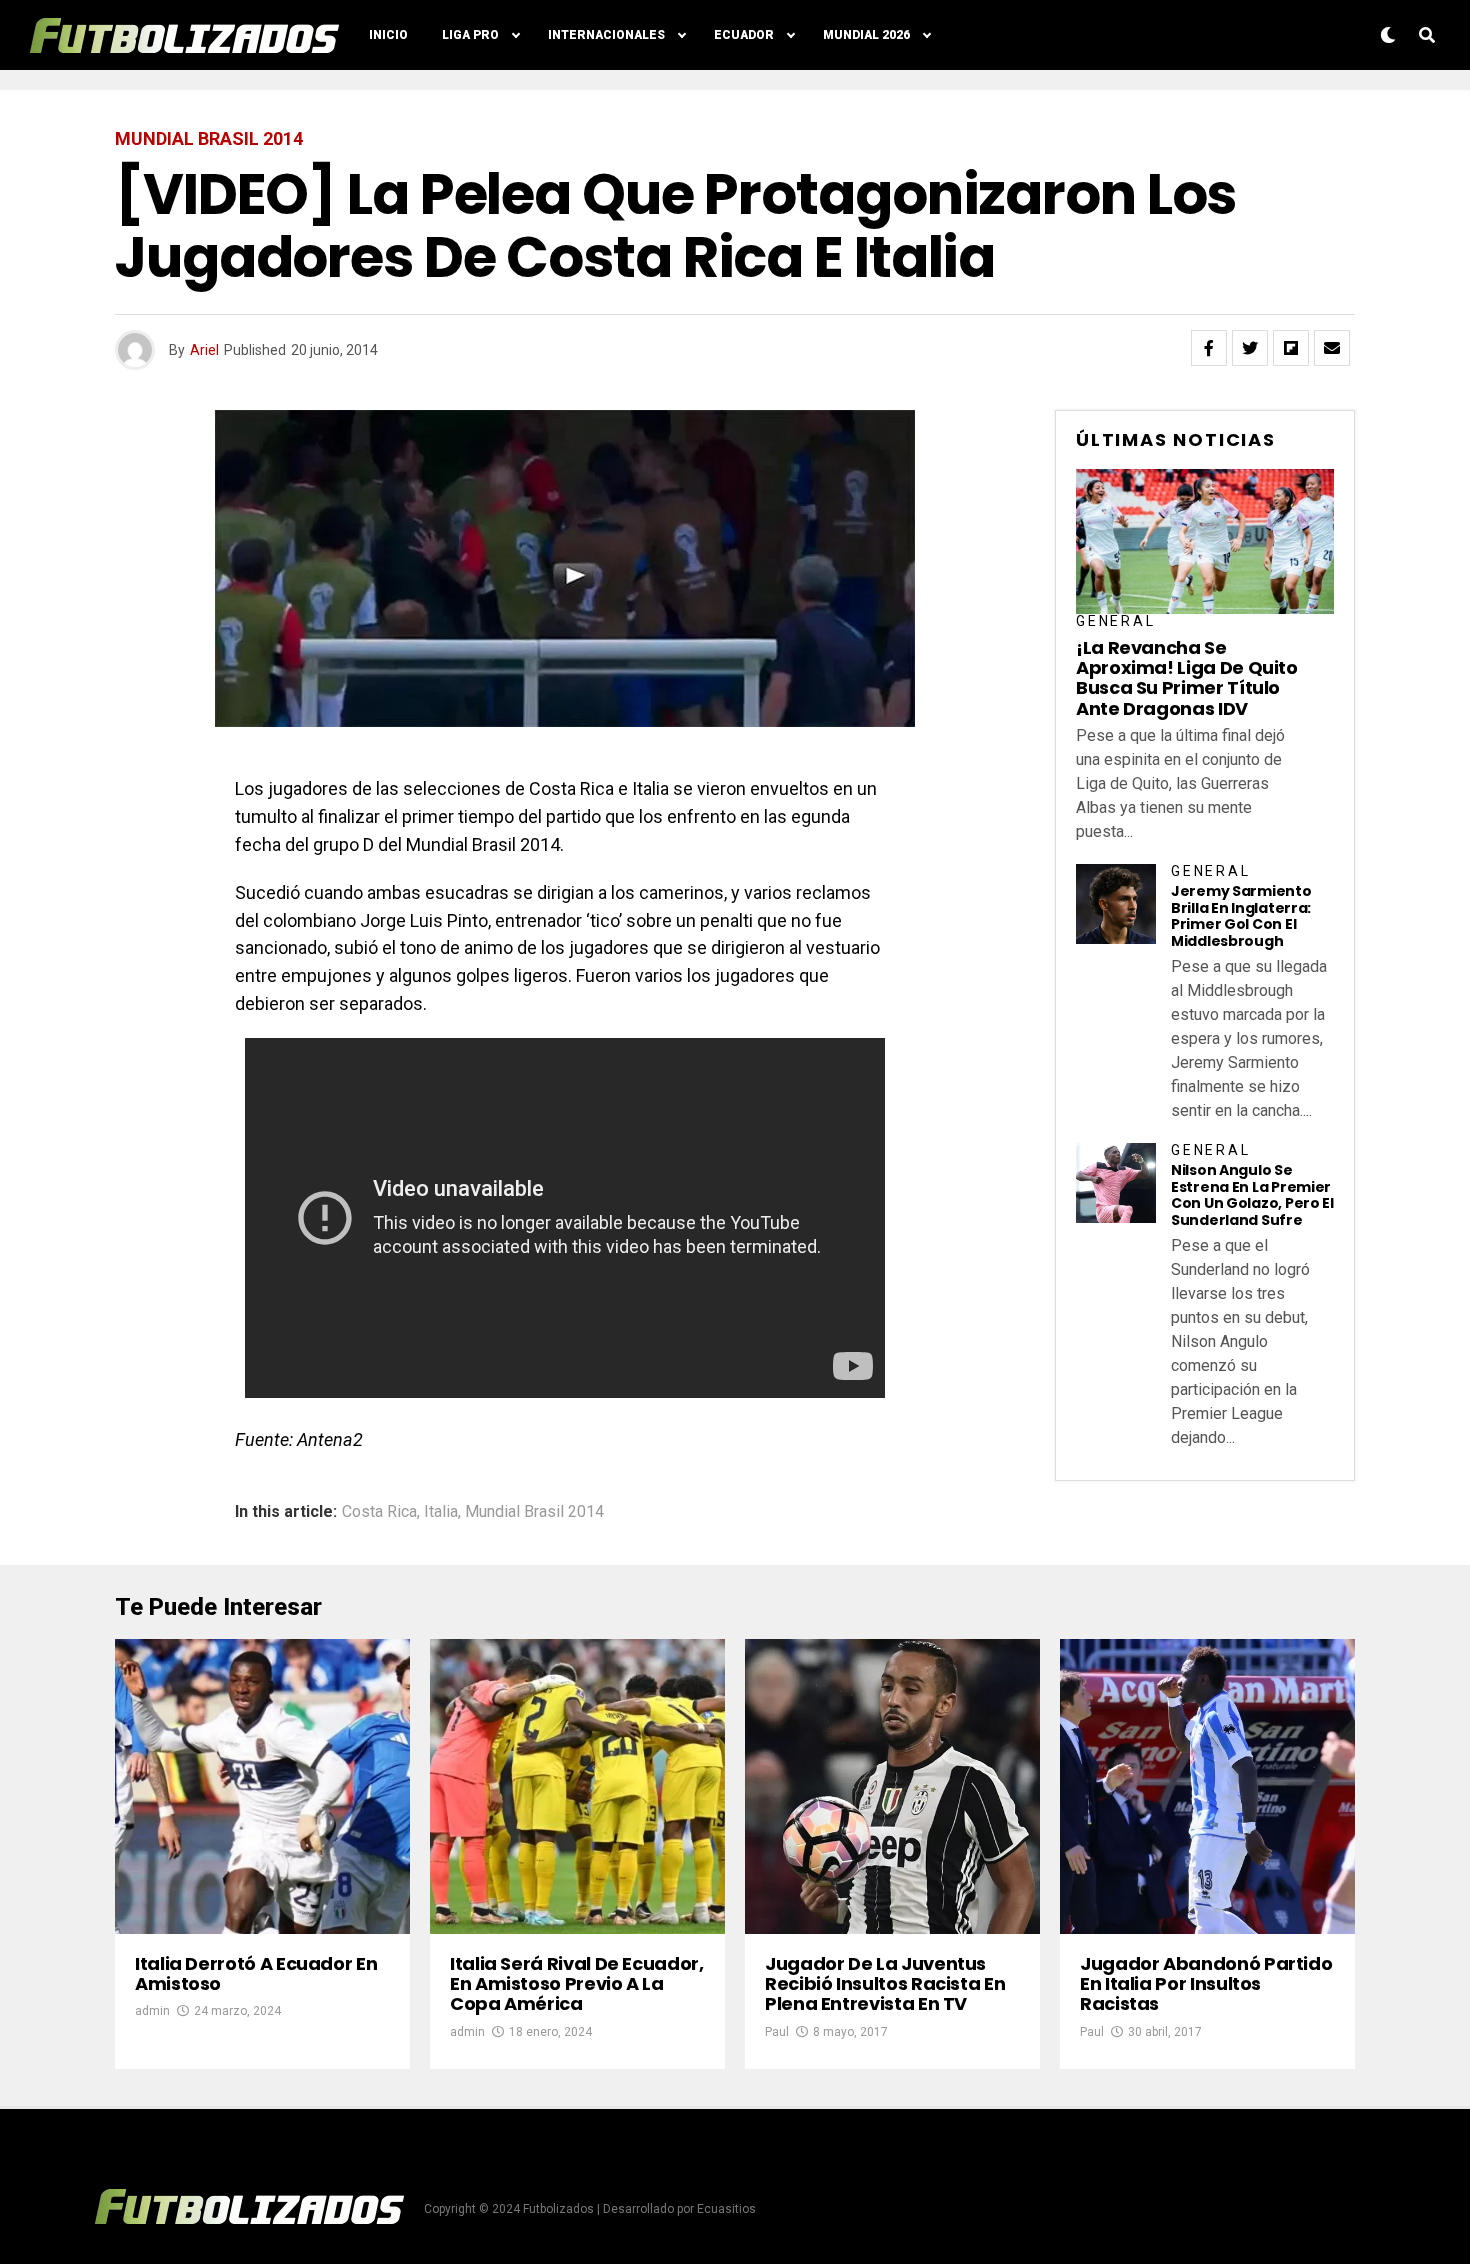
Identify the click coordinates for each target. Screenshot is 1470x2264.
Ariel (204, 350)
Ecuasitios (726, 2209)
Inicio (388, 35)
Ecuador (744, 35)
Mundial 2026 (866, 35)
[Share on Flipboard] (1291, 348)
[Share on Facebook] (1209, 348)
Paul (777, 2032)
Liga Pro (470, 35)
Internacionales (606, 35)
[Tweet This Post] (1250, 348)
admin (152, 2011)
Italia (441, 1512)
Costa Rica (379, 1512)
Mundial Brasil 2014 (534, 1512)
